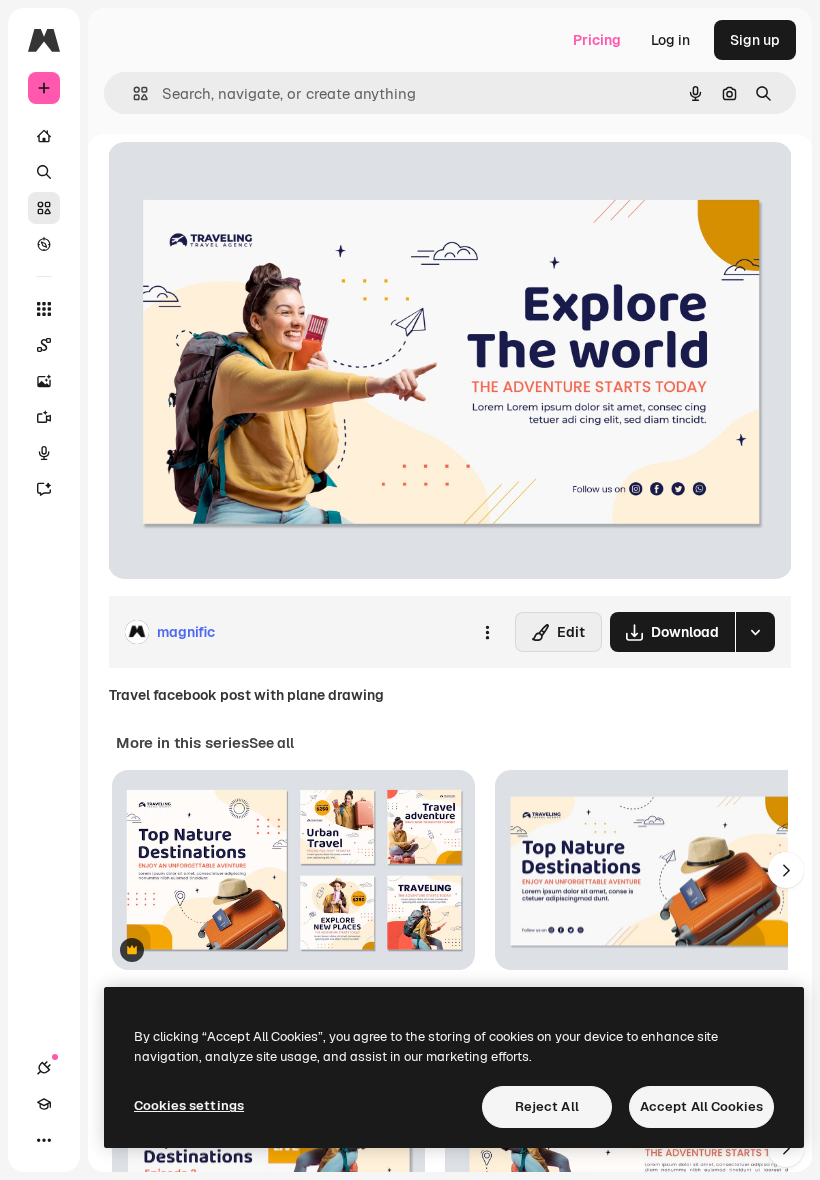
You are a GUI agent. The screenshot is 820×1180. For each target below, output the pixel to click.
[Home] (44, 136)
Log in (670, 40)
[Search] (44, 172)
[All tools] (44, 309)
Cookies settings (189, 1105)
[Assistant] (44, 489)
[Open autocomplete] (132, 93)
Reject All (547, 1106)
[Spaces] (44, 345)
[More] (44, 1140)
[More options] (487, 632)
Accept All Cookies (701, 1106)
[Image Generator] (44, 381)
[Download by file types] (755, 632)
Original (236, 179)
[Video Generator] (44, 417)
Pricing (597, 40)
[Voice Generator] (44, 453)
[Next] (786, 870)
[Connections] (44, 1068)
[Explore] (44, 244)
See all (271, 743)
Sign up (755, 40)
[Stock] (44, 208)
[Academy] (44, 1104)
